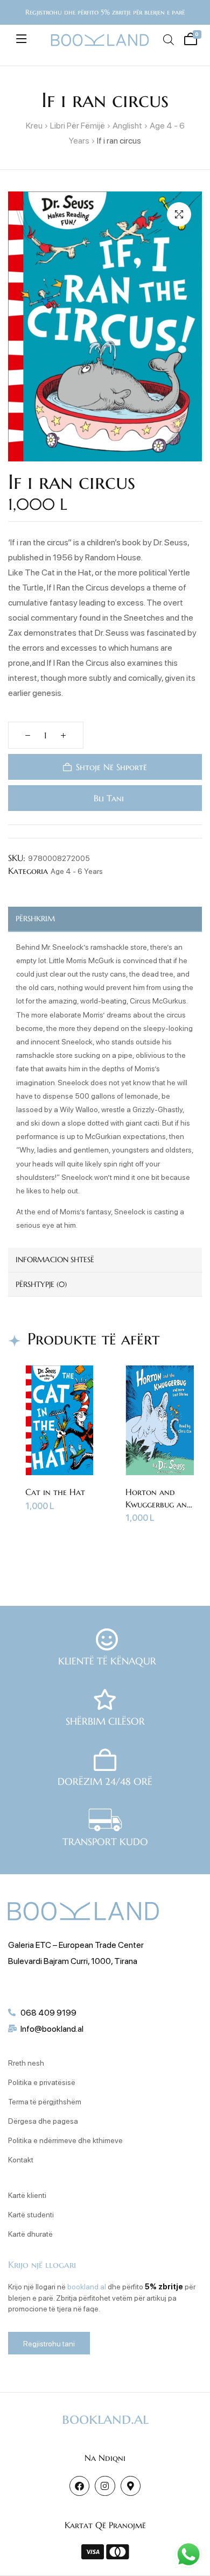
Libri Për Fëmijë (78, 125)
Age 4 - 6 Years (77, 871)
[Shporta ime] (189, 38)
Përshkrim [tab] (35, 919)
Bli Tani (107, 798)
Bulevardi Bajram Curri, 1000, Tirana (73, 1961)
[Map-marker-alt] (131, 2486)
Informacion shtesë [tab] (55, 1259)
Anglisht (127, 125)
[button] (179, 214)
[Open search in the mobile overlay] (168, 40)
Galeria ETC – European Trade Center (76, 1944)
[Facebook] (79, 2486)
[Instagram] (105, 2486)
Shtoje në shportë (111, 767)
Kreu (34, 125)
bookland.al (87, 2286)
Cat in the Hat (55, 1492)
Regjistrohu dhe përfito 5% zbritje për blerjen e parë (105, 12)
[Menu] (21, 39)
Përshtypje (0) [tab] (41, 1284)
